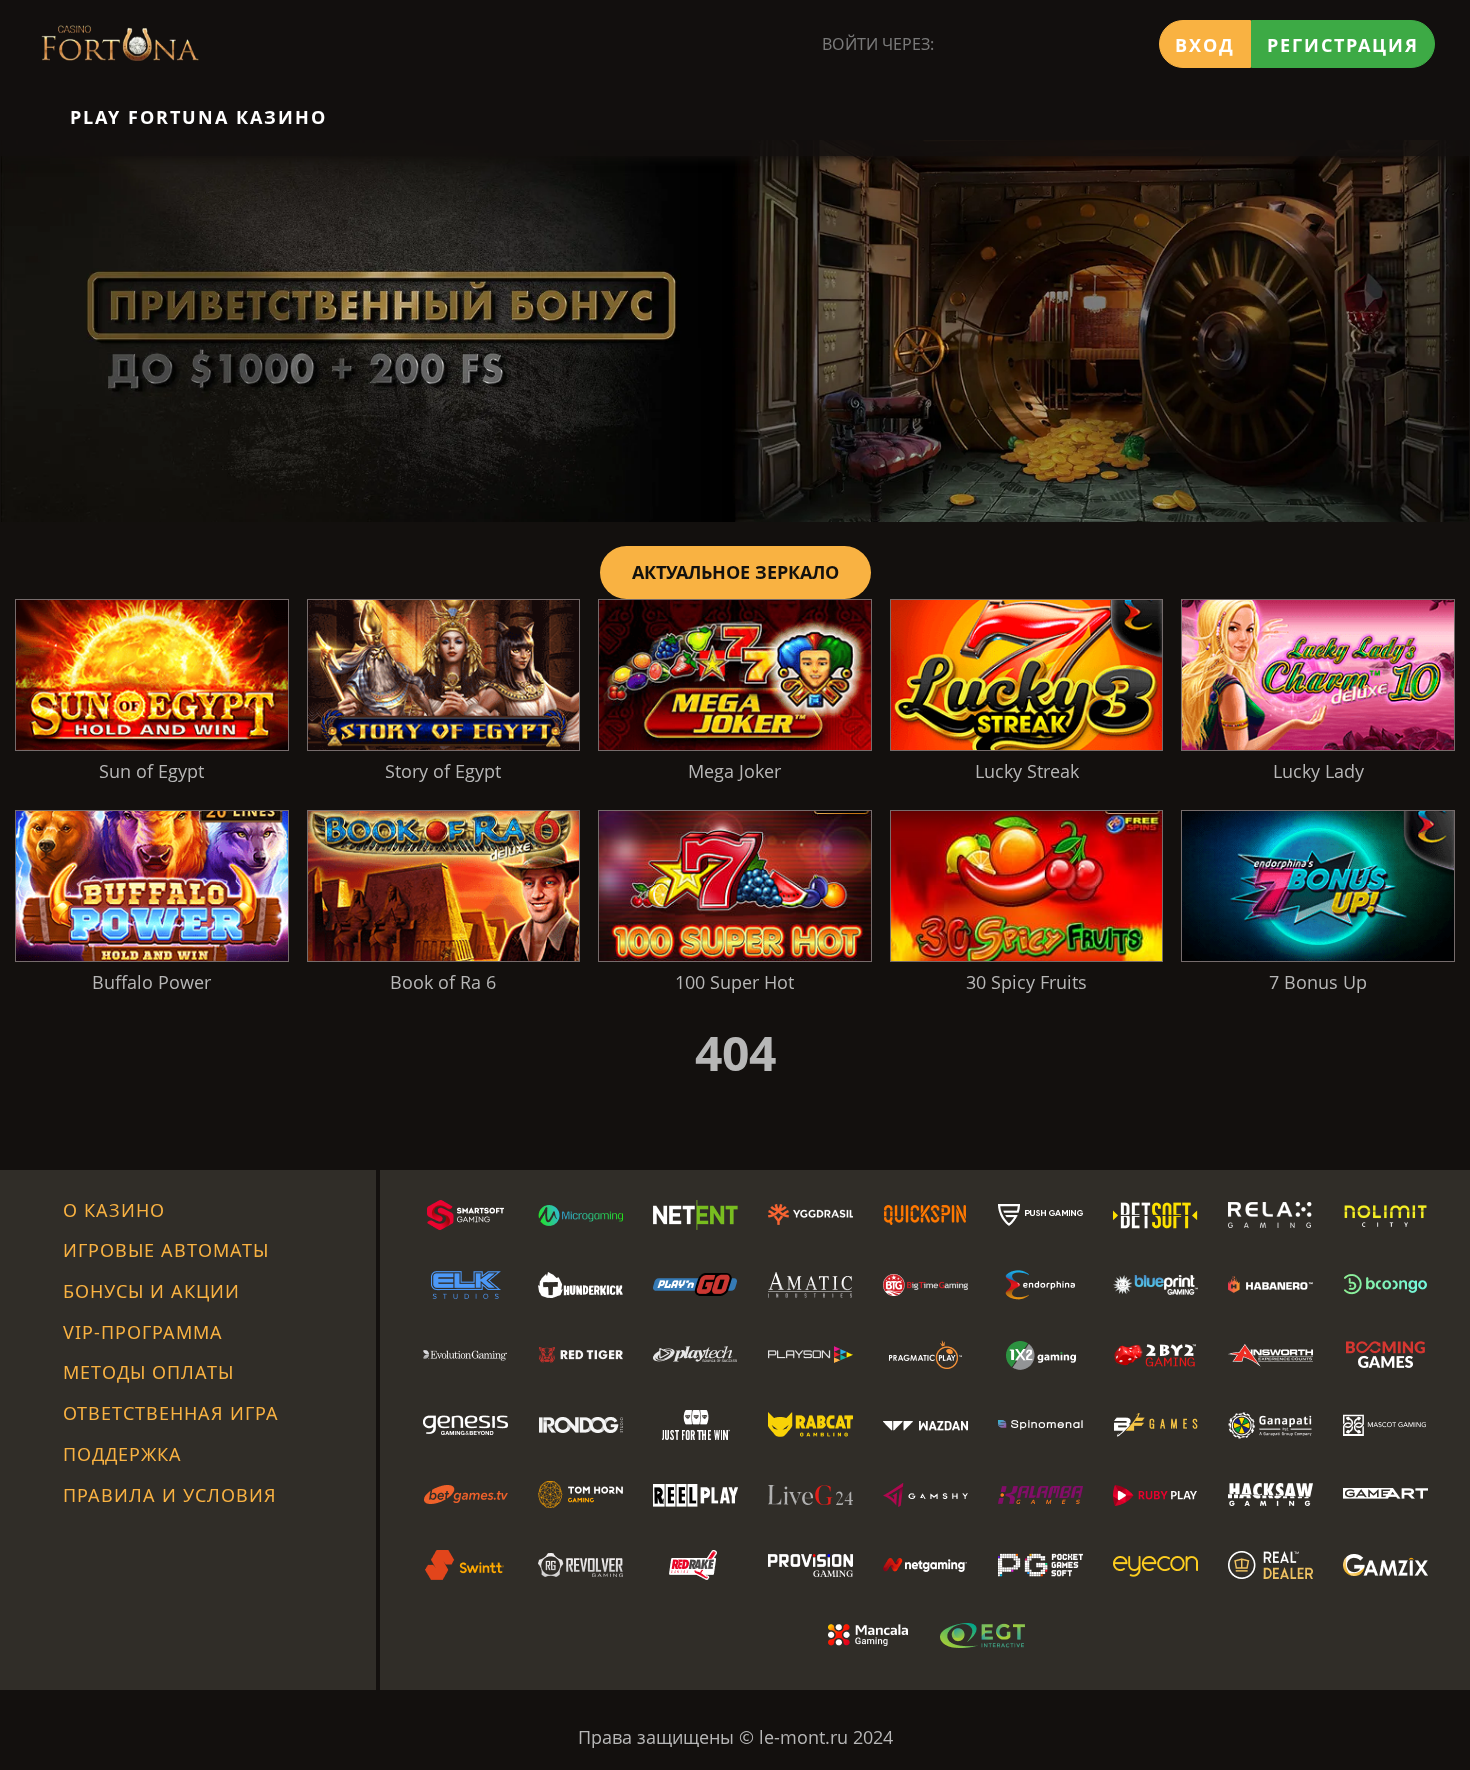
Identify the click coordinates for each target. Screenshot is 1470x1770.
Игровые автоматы (166, 1250)
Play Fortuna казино (198, 117)
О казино (114, 1210)
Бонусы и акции (151, 1291)
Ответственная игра (171, 1413)
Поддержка (122, 1454)
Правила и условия (170, 1495)
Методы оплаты (148, 1372)
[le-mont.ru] (120, 44)
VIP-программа (143, 1332)
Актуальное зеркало (735, 572)
